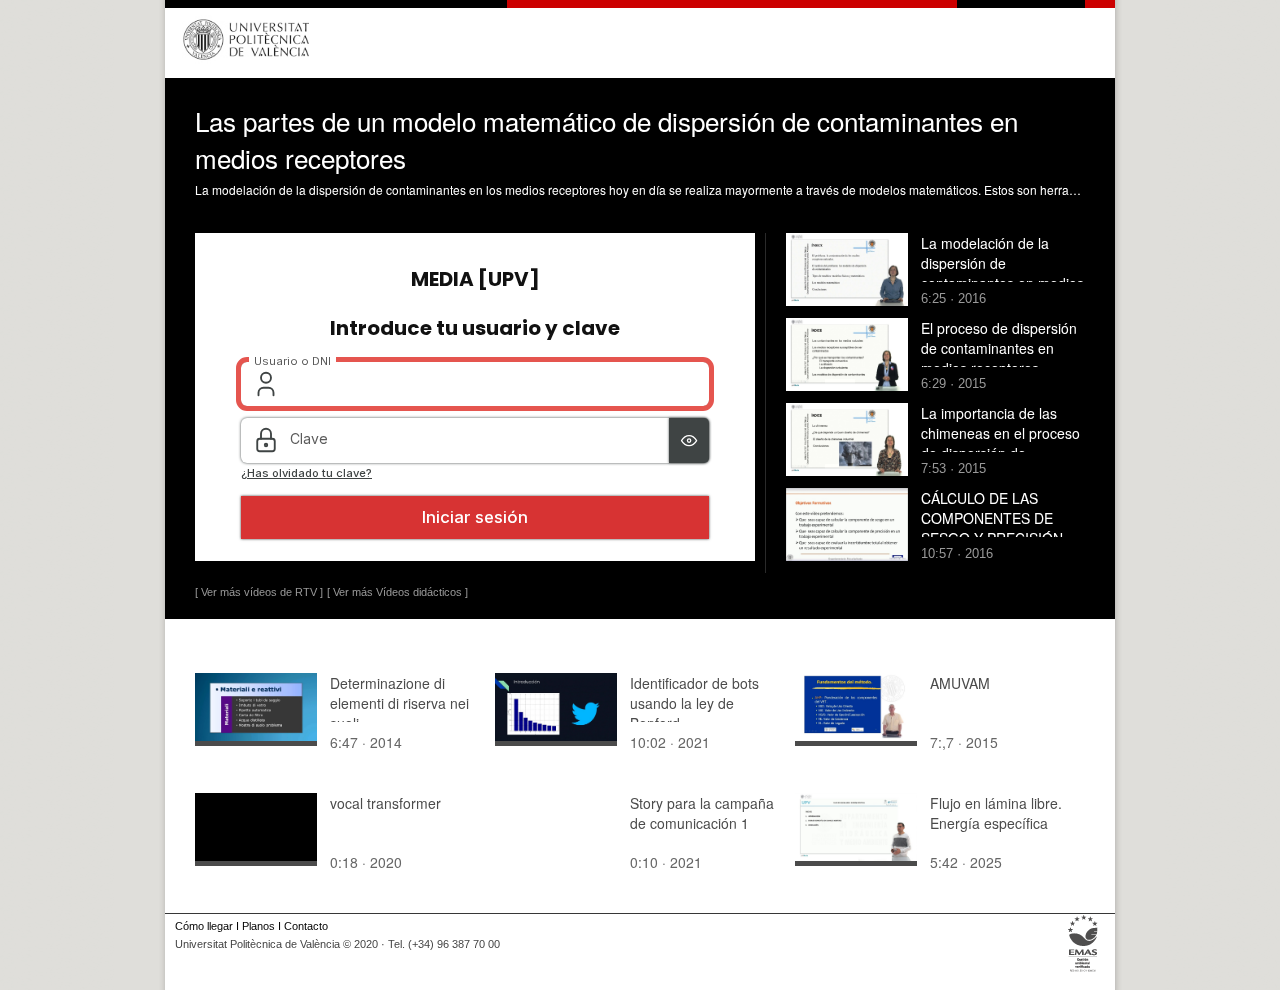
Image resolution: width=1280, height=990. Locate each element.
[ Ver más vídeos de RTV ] (259, 592)
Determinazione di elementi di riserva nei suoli (399, 703)
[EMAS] (1083, 972)
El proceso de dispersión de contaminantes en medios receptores (999, 348)
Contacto (306, 926)
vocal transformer (385, 803)
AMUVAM (960, 683)
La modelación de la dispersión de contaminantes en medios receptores (1002, 273)
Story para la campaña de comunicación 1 (702, 813)
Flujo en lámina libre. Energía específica (996, 813)
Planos (258, 926)
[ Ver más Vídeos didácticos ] (397, 592)
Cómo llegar (204, 926)
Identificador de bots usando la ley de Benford (694, 703)
